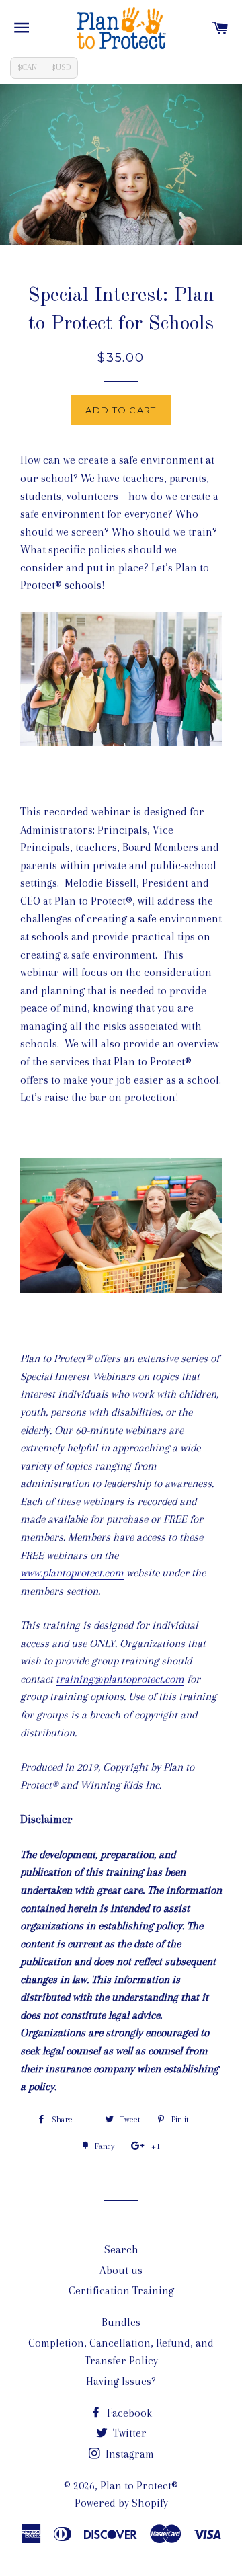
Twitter (128, 2433)
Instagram (128, 2454)
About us (121, 2270)
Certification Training (121, 2291)
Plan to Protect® (139, 2486)
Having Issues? (121, 2381)
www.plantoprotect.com (72, 1573)
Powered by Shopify (121, 2503)
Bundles (121, 2322)
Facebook (128, 2413)
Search (121, 2250)
